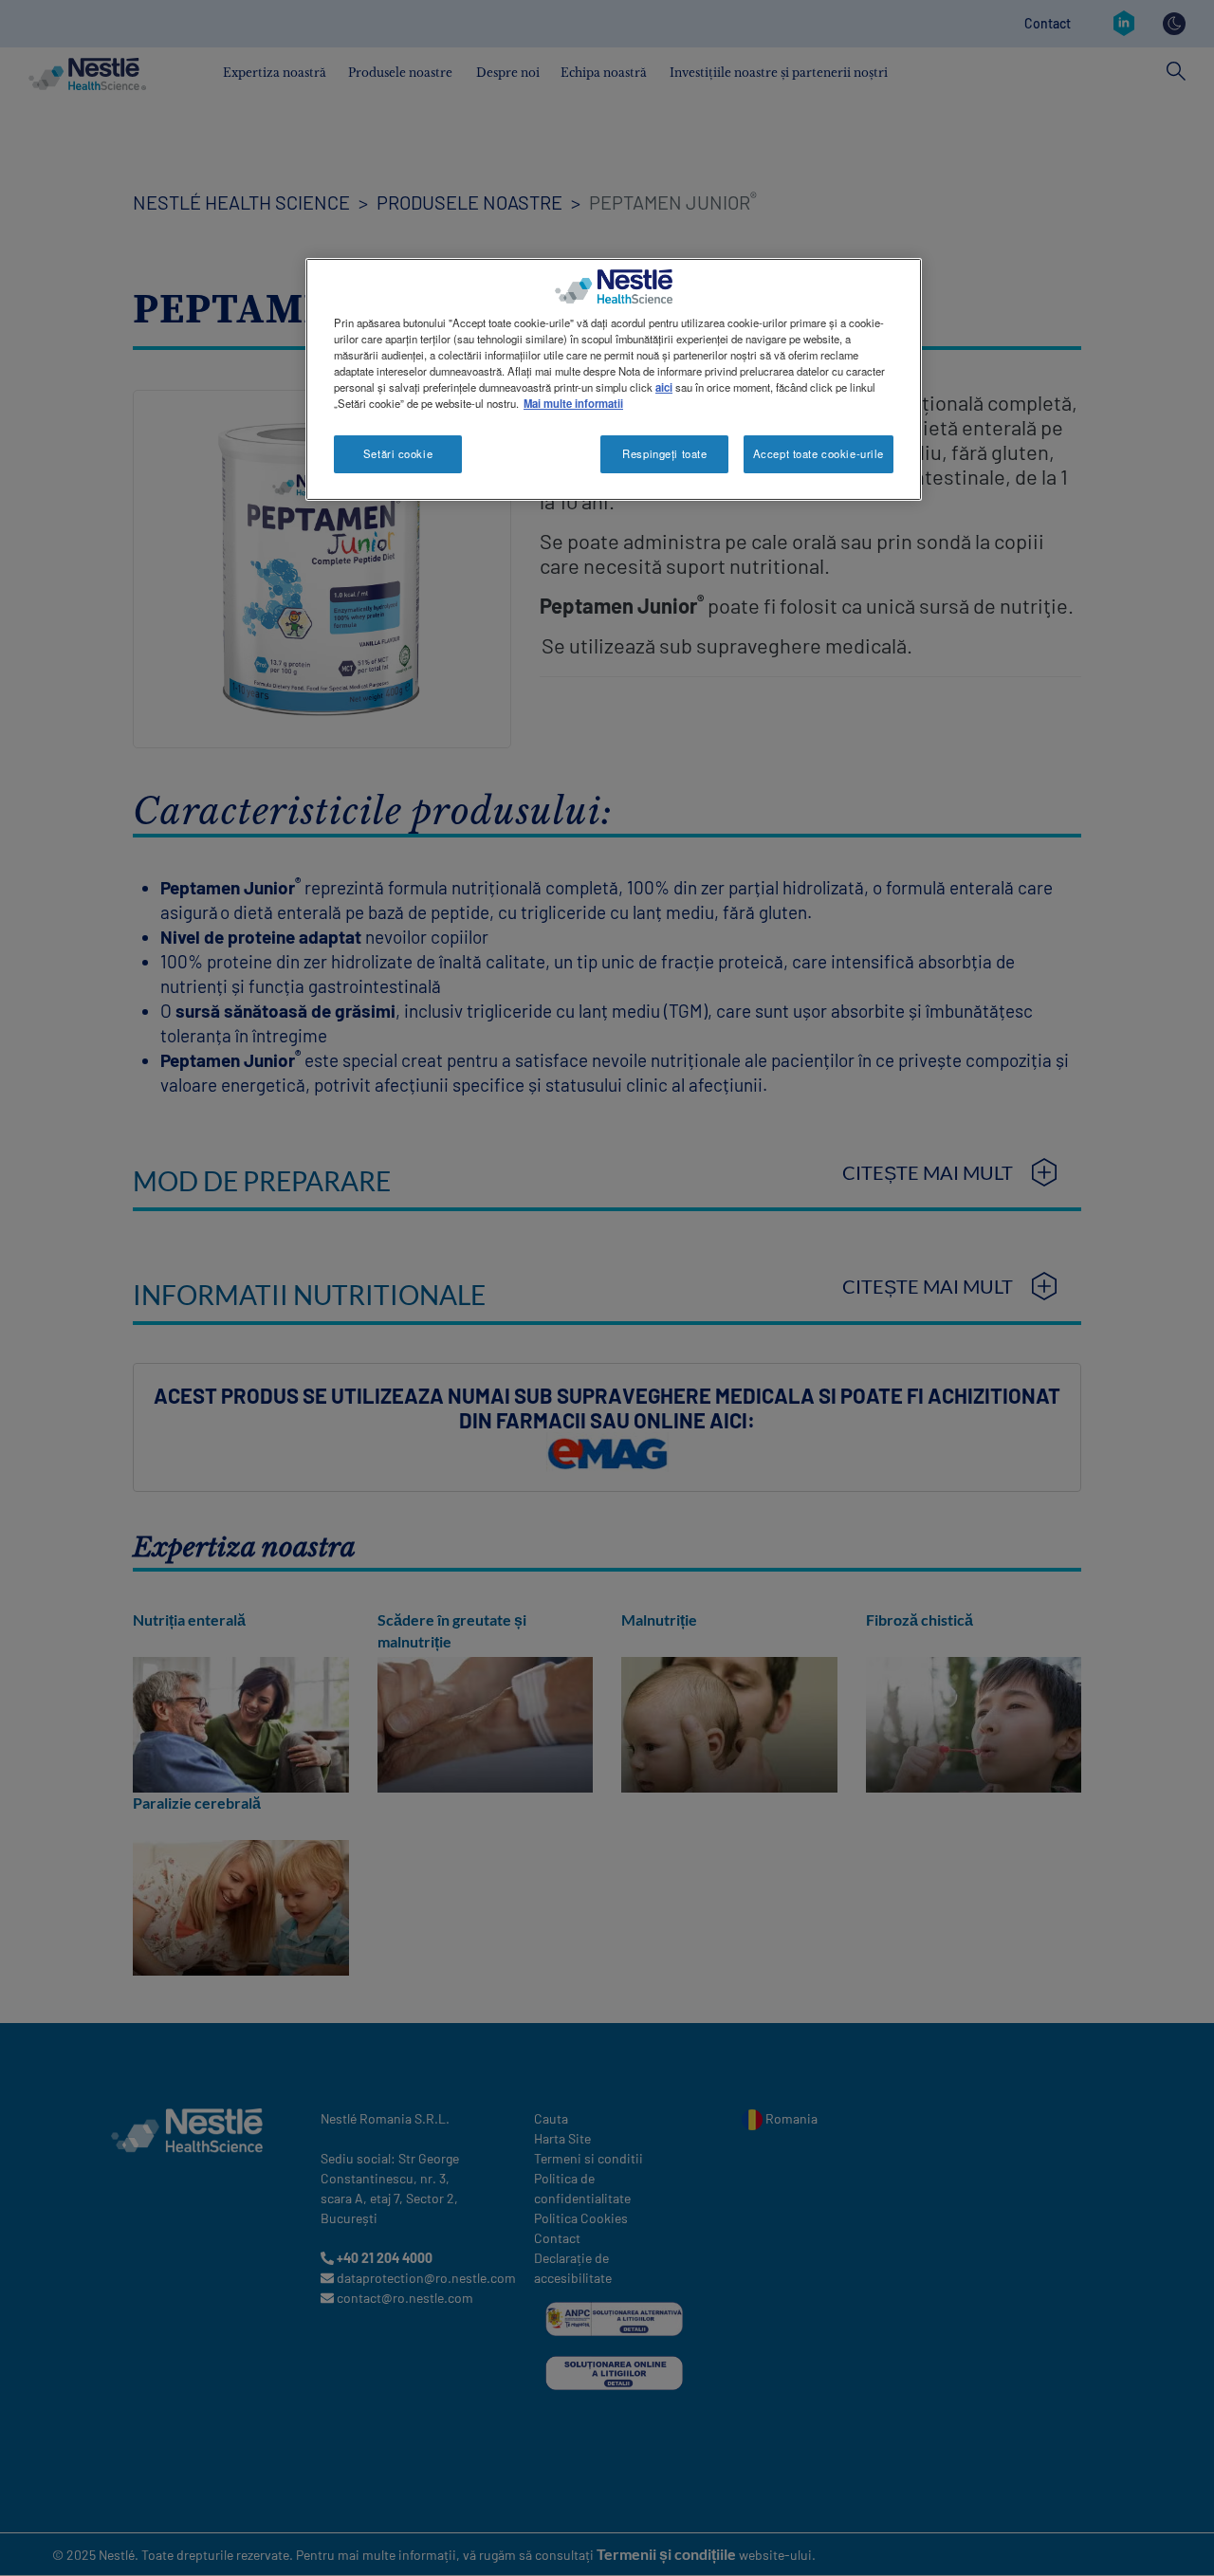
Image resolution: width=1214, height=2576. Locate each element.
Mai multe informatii (573, 403)
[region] (614, 379)
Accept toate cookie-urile (819, 453)
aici (664, 387)
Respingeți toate (664, 453)
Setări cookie (398, 453)
